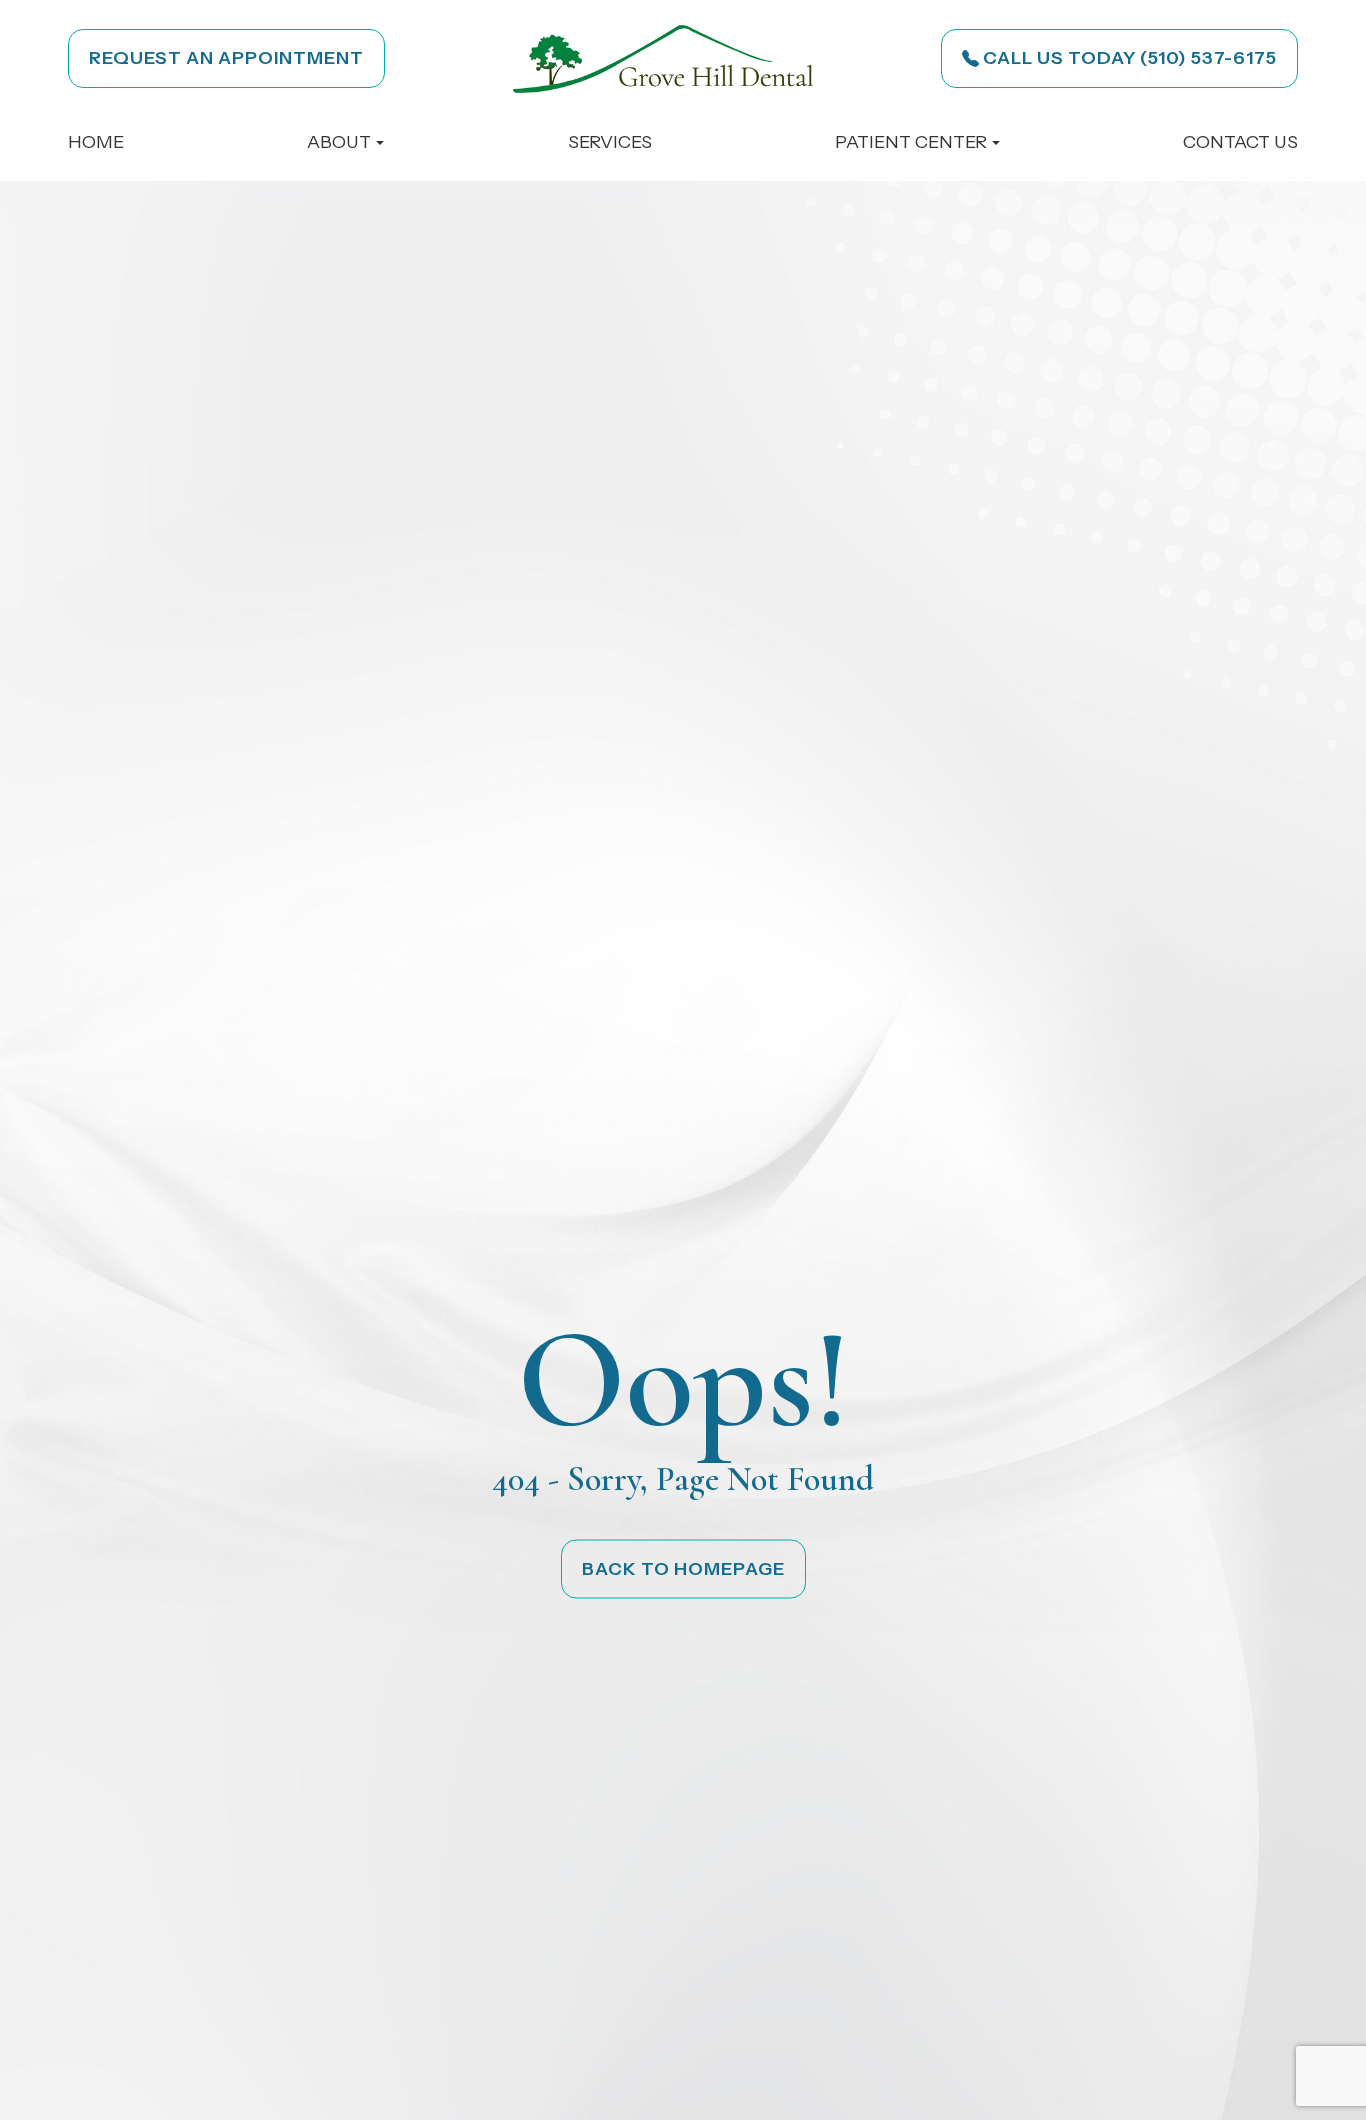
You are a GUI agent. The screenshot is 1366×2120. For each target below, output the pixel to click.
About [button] (339, 142)
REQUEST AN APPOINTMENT (226, 58)
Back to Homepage (683, 1568)
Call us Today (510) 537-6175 (1130, 58)
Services (610, 142)
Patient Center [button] (911, 142)
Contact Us (1240, 142)
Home (96, 142)
